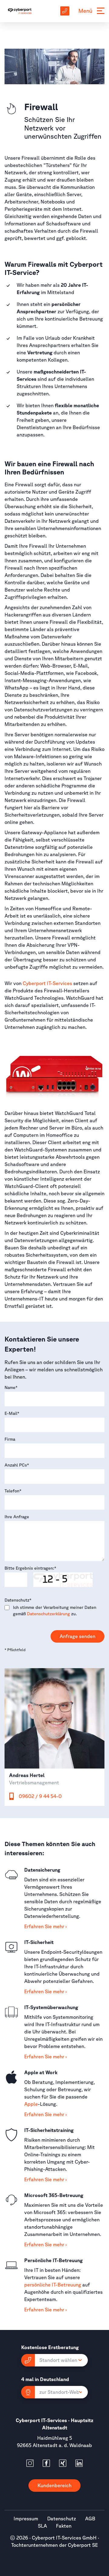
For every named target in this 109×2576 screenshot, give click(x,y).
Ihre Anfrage (17, 1517)
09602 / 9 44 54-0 (40, 1796)
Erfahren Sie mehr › (45, 1926)
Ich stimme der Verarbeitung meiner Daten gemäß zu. (55, 1611)
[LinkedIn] (79, 2463)
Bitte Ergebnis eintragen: (30, 1568)
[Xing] (63, 2463)
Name (11, 1387)
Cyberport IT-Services (47, 983)
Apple (31, 2104)
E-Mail (12, 1413)
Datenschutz (18, 1600)
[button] (54, 2360)
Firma (10, 1439)
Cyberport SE (83, 2545)
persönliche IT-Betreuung (53, 2285)
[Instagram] (30, 2463)
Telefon (13, 1491)
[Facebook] (46, 2463)
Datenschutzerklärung (48, 1614)
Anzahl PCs (17, 1465)
